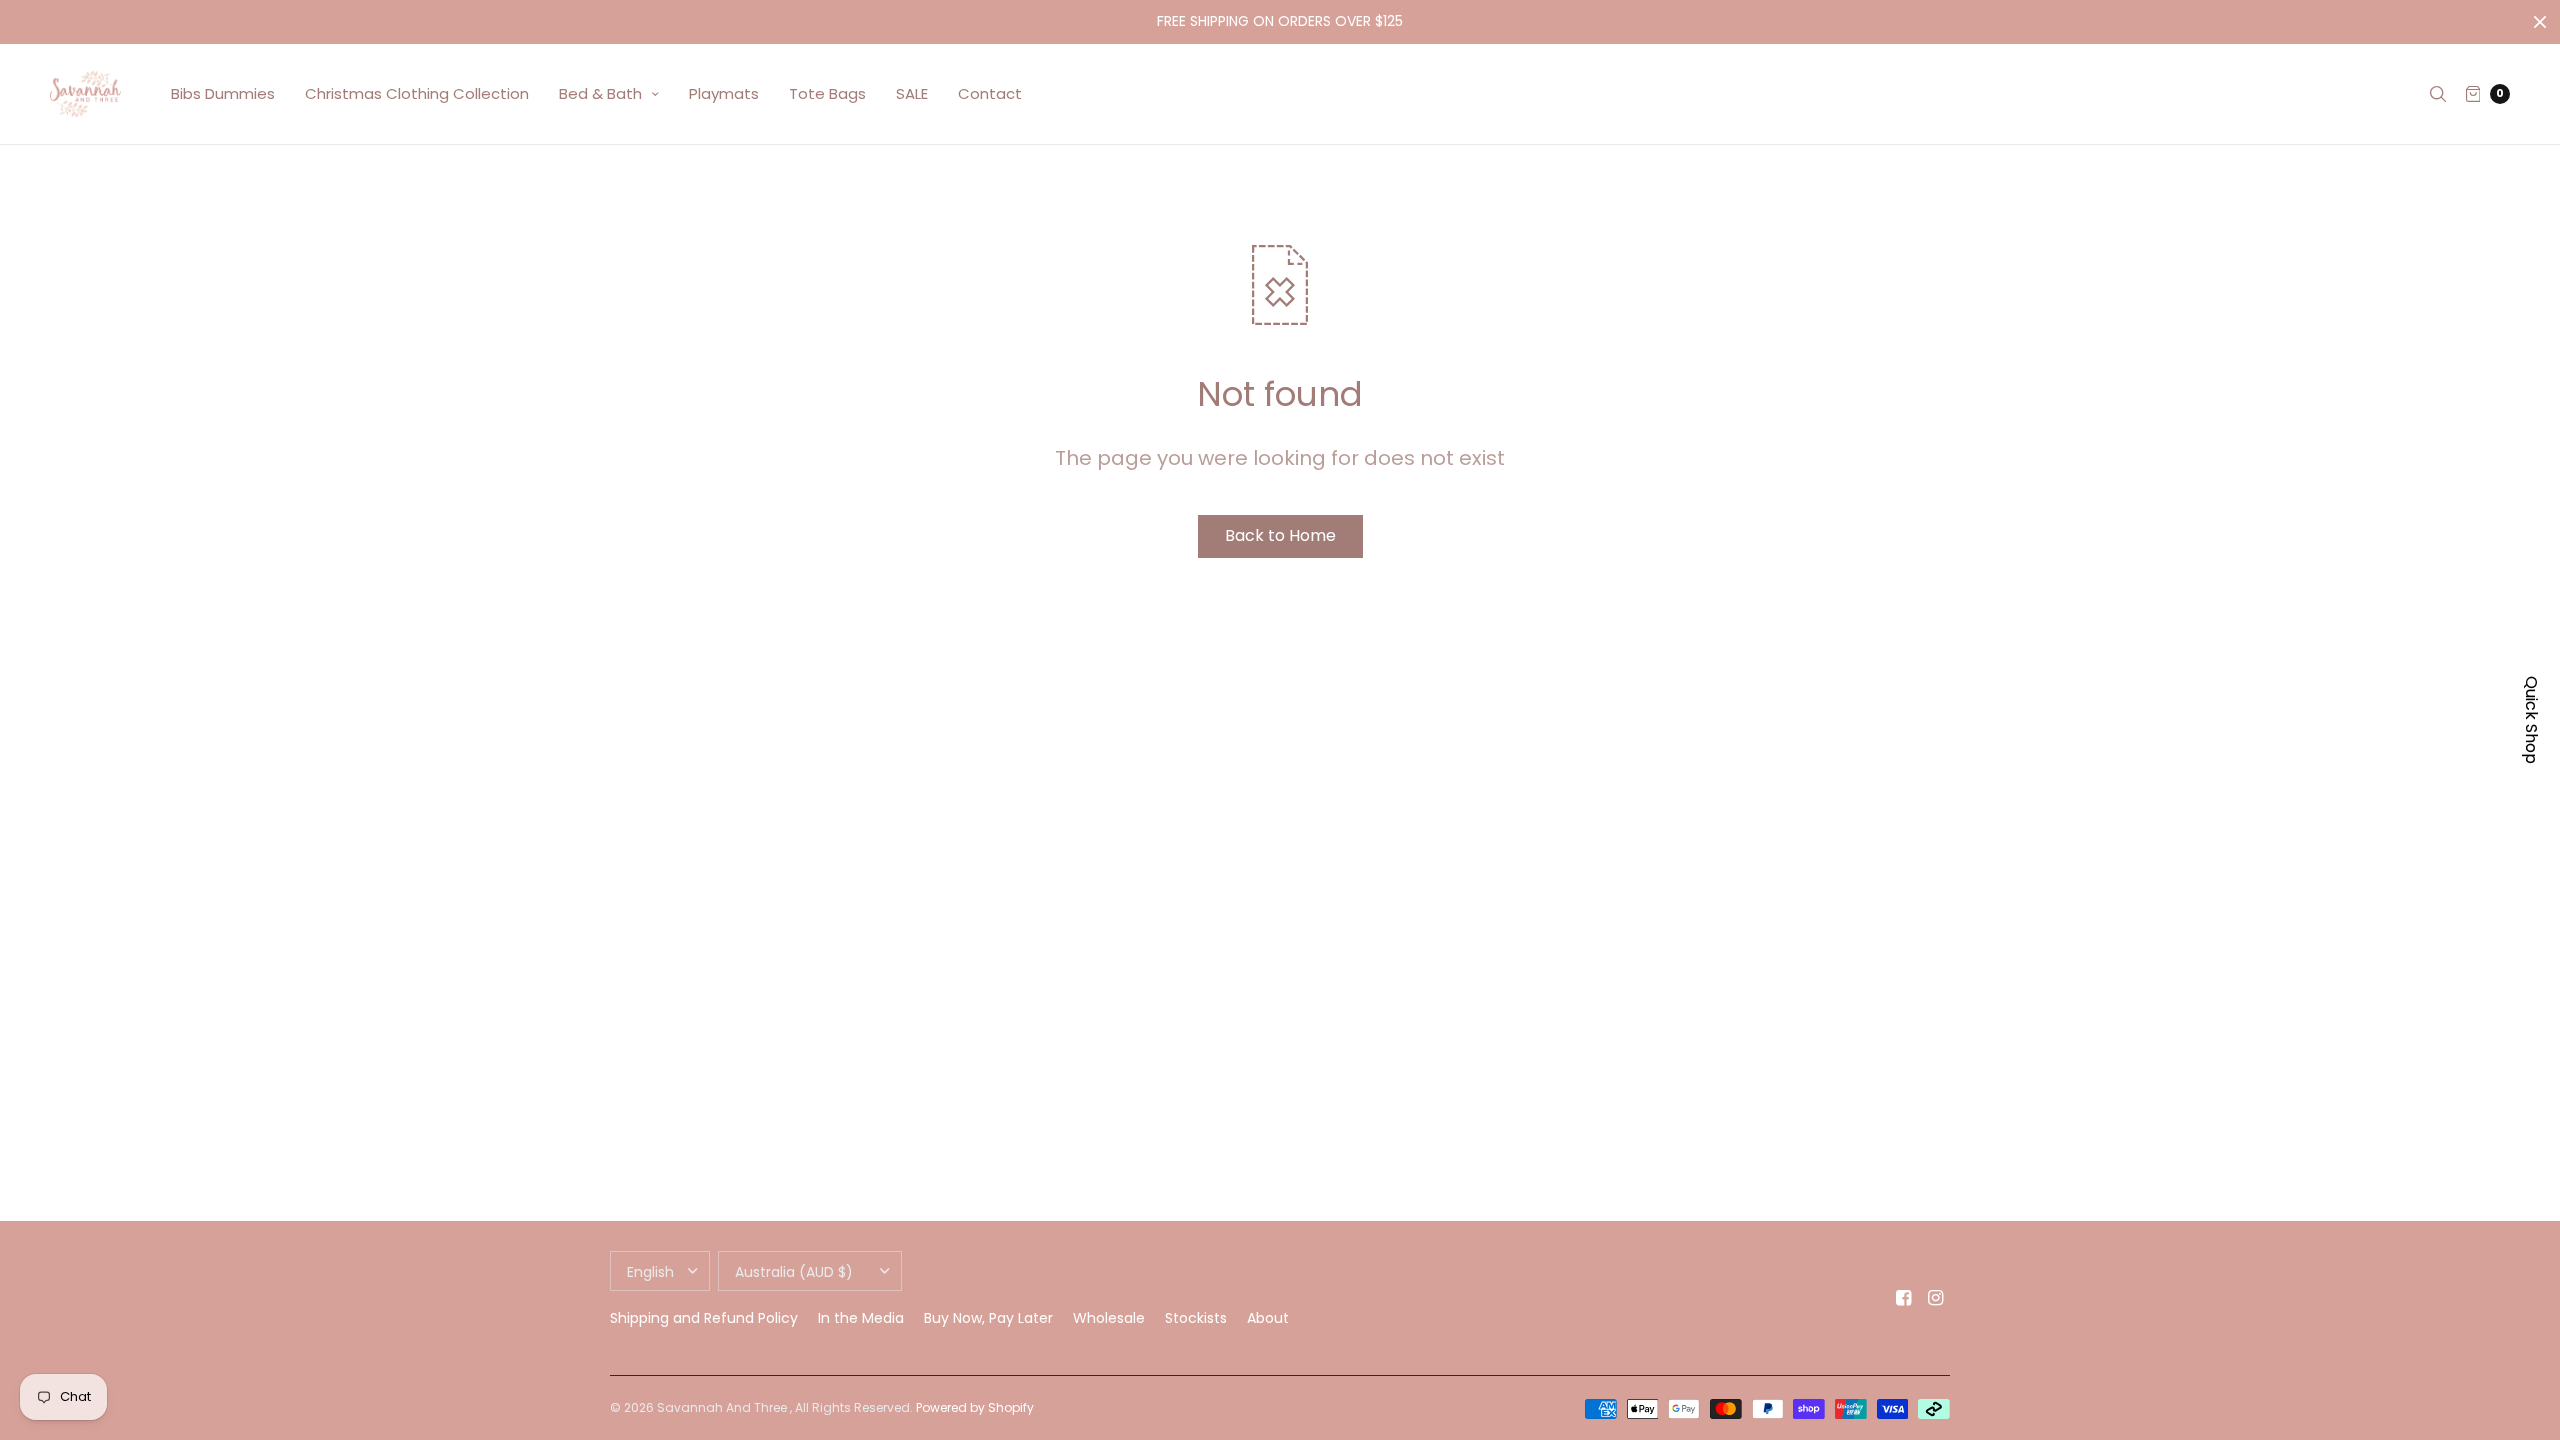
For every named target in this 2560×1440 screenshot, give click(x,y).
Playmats (724, 93)
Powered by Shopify (975, 1407)
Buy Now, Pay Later (988, 1318)
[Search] (2438, 94)
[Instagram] (1936, 1298)
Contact (990, 93)
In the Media (861, 1318)
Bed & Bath (600, 93)
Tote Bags (827, 93)
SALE (912, 93)
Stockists (1196, 1318)
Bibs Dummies (223, 93)
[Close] (2540, 22)
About (1268, 1318)
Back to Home (1280, 535)
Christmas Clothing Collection (417, 93)
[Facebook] (1904, 1298)
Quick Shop (2531, 720)
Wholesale (1109, 1318)
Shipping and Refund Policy (704, 1318)
